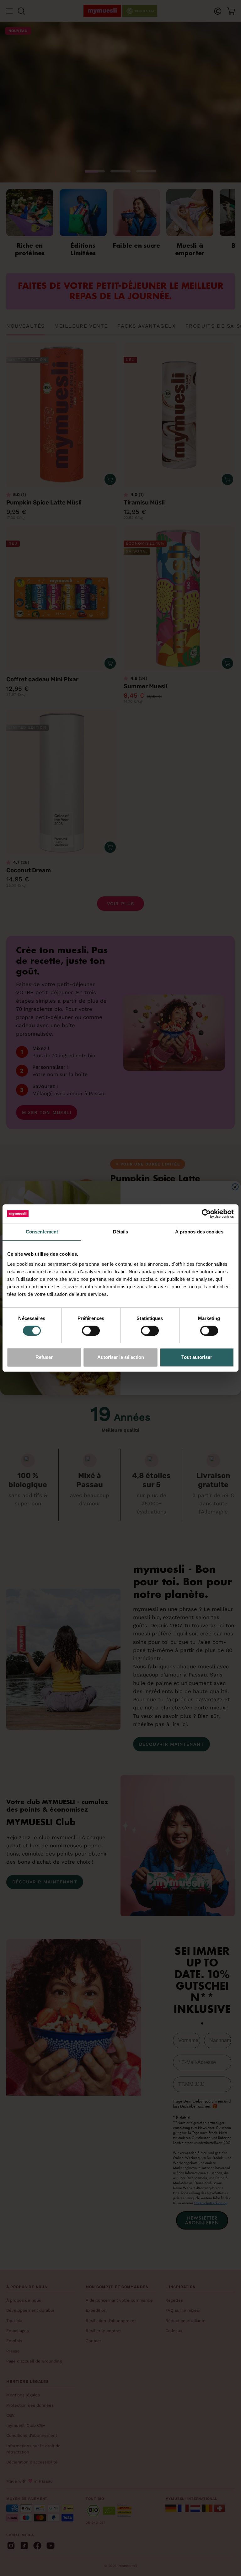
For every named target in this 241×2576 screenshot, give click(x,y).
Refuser (44, 1357)
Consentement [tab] (42, 1232)
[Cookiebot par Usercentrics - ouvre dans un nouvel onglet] (206, 1214)
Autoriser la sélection (121, 1357)
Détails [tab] (121, 1232)
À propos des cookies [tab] (199, 1232)
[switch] (91, 1331)
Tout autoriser (197, 1357)
